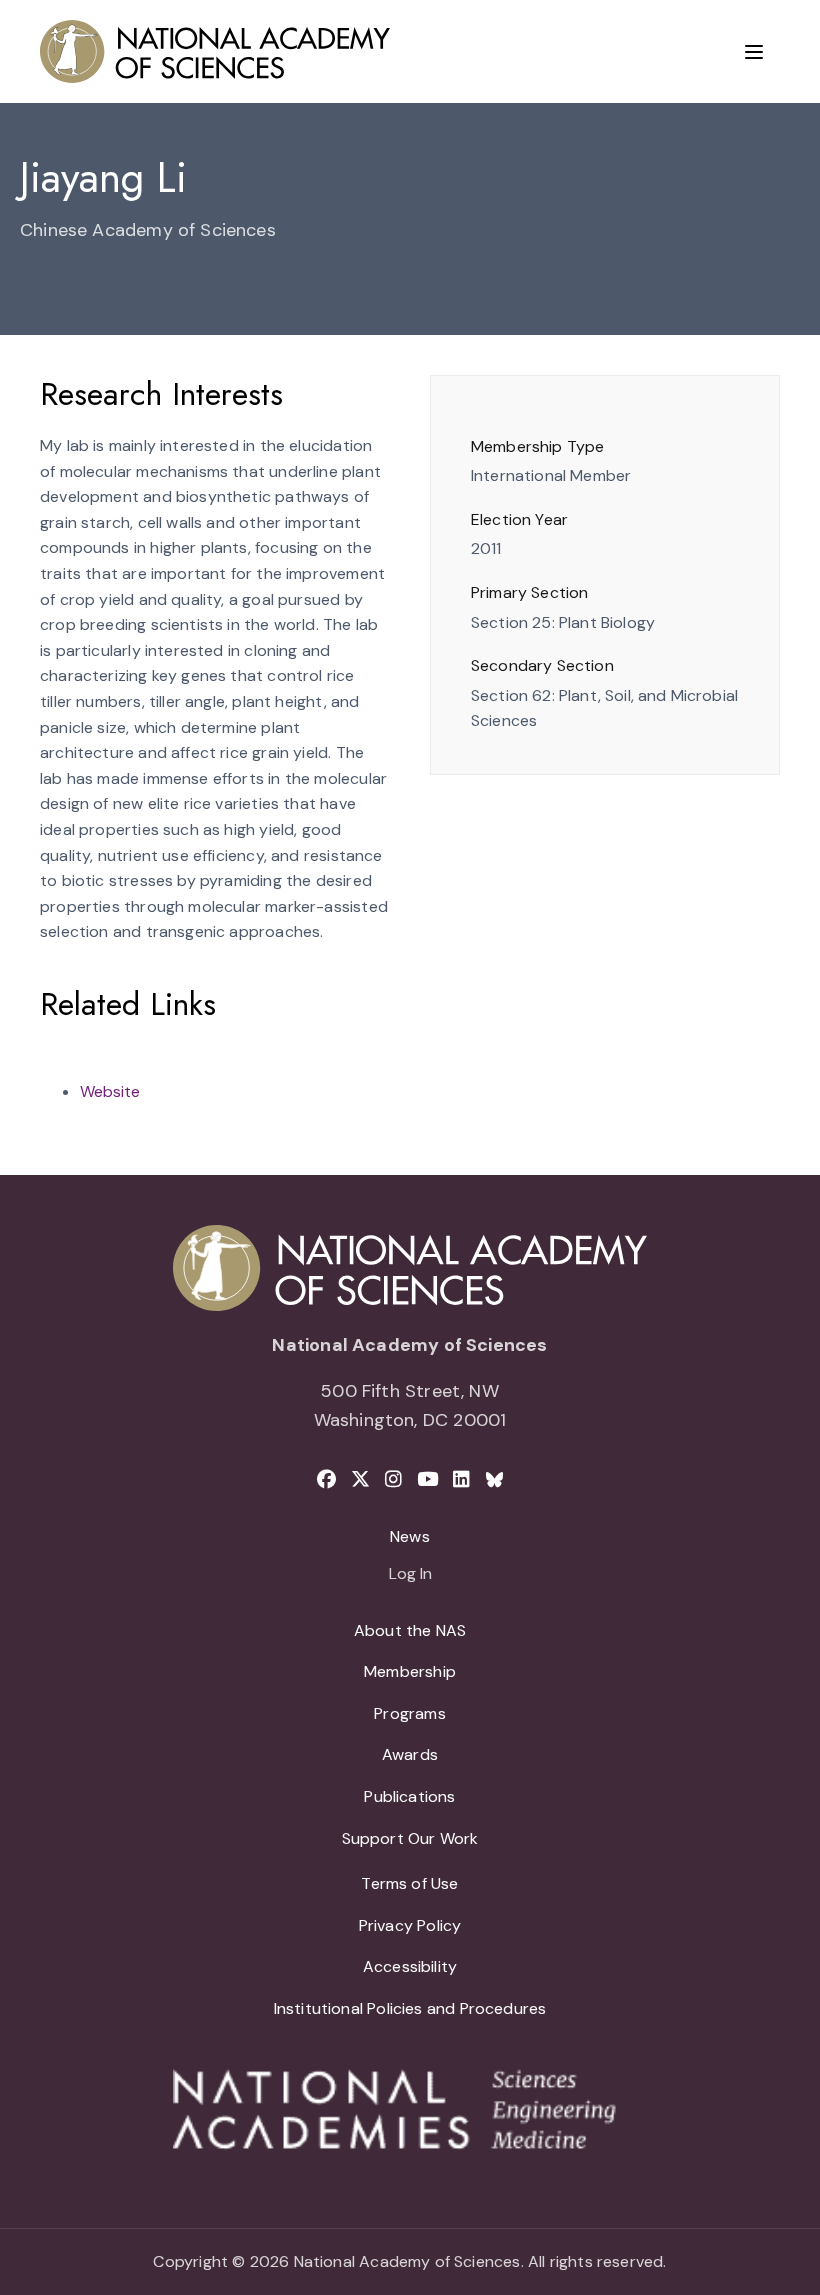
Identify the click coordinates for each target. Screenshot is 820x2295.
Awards (410, 1754)
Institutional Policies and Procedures (410, 2008)
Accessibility (410, 1966)
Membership (410, 1671)
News (410, 1536)
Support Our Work (410, 1838)
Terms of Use (409, 1883)
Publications (409, 1796)
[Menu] (754, 52)
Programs (409, 1713)
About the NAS (410, 1630)
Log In (410, 1575)
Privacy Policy (410, 1925)
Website (110, 1091)
